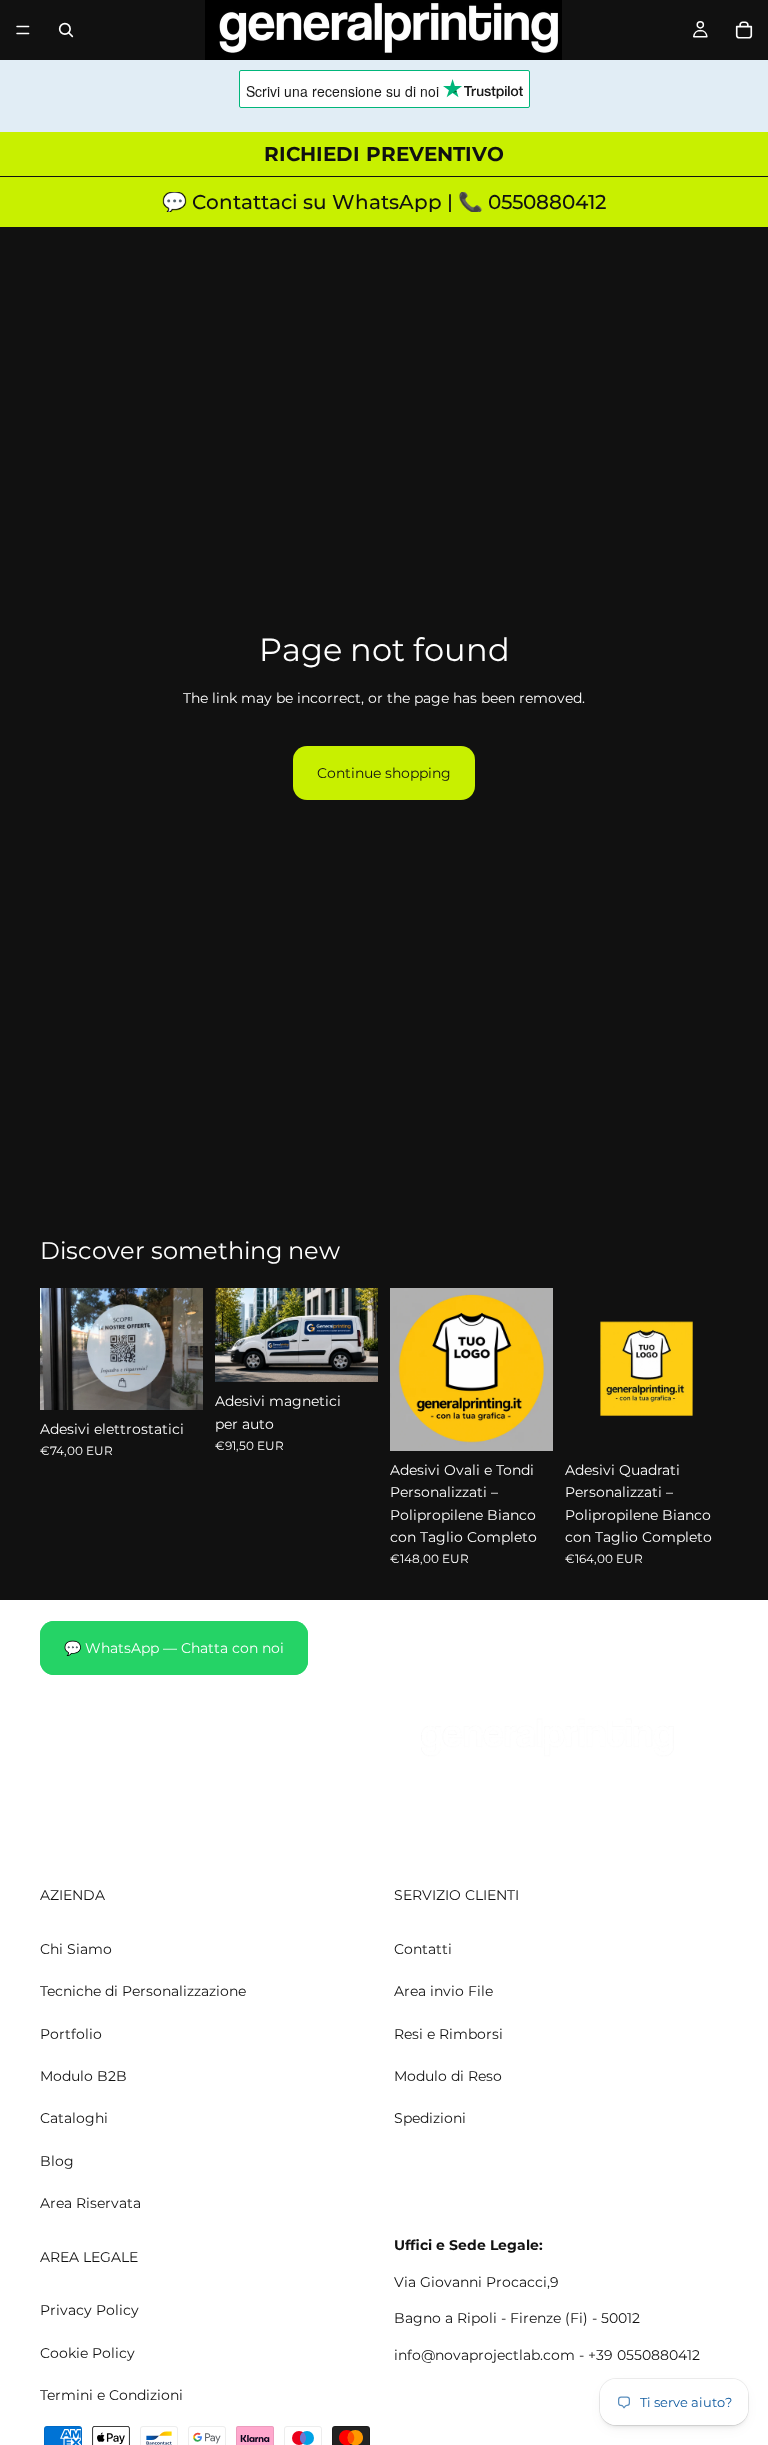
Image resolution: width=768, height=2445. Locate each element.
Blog (57, 2161)
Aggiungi (364, 1351)
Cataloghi (74, 2119)
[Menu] (23, 30)
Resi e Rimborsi (448, 2034)
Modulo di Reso (448, 2076)
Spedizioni (430, 2119)
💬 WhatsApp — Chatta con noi (174, 1648)
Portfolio (71, 2034)
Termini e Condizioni (111, 2395)
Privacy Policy (89, 2311)
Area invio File (443, 1992)
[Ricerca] (66, 30)
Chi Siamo (76, 1949)
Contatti (423, 1949)
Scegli (189, 1379)
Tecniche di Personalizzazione (143, 1992)
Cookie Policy (87, 2353)
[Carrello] (744, 30)
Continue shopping (384, 773)
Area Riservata (90, 2204)
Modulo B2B (83, 2076)
